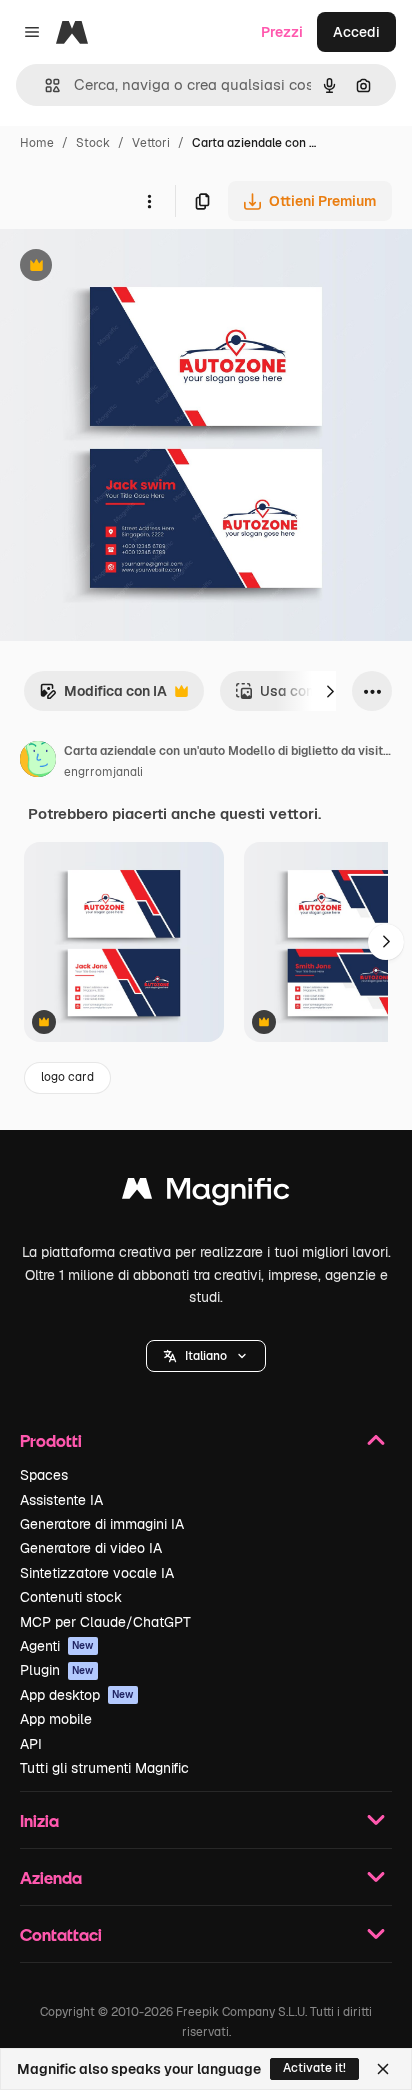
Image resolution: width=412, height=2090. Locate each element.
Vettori (151, 143)
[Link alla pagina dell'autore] (38, 762)
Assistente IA (61, 1500)
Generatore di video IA (91, 1548)
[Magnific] (206, 1193)
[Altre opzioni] (149, 201)
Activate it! (314, 2068)
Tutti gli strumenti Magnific (104, 1768)
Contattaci (61, 1934)
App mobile (56, 1719)
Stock (93, 143)
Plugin (57, 1670)
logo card (67, 1077)
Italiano (206, 1356)
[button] (206, 1356)
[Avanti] (330, 691)
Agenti (57, 1646)
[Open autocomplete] (44, 85)
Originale (132, 267)
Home (37, 143)
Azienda (51, 1877)
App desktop (77, 1695)
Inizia (39, 1820)
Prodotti (51, 1440)
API (31, 1744)
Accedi (356, 32)
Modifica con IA (103, 696)
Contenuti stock (71, 1597)
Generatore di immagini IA (102, 1524)
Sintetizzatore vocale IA (97, 1573)
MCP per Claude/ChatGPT (105, 1622)
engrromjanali (103, 772)
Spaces (44, 1475)
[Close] (383, 2069)
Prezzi (282, 32)
